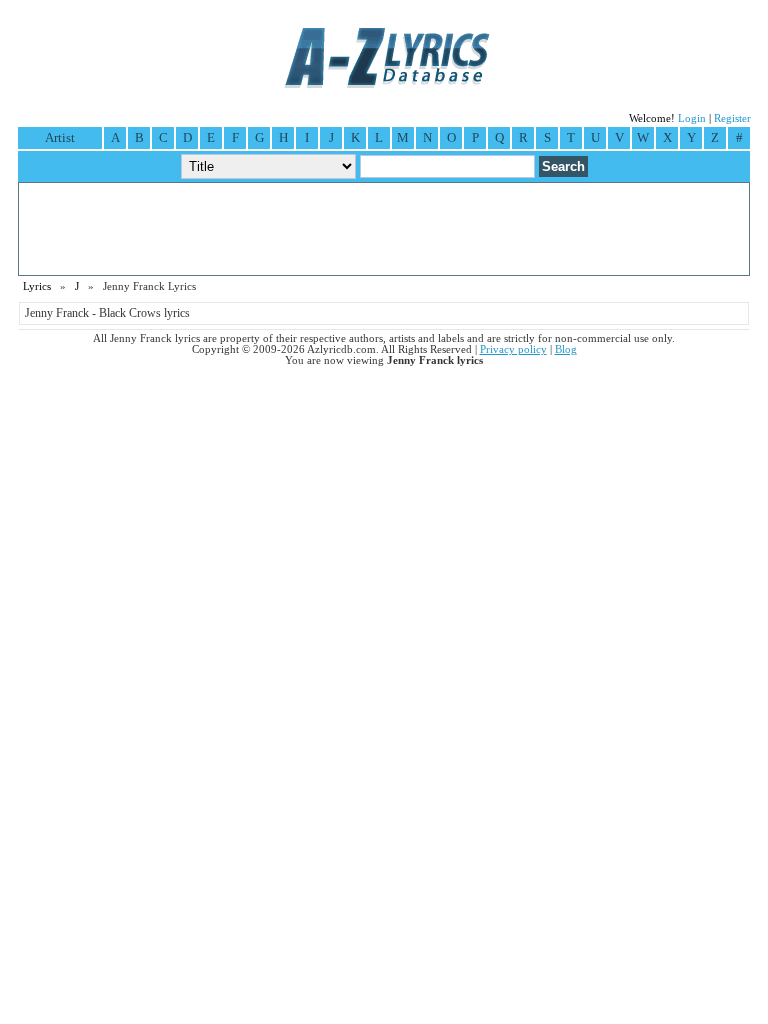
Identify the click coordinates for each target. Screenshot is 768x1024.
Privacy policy (513, 349)
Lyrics (37, 286)
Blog (566, 349)
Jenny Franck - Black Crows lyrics (107, 313)
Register (732, 118)
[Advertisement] (384, 229)
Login (692, 118)
